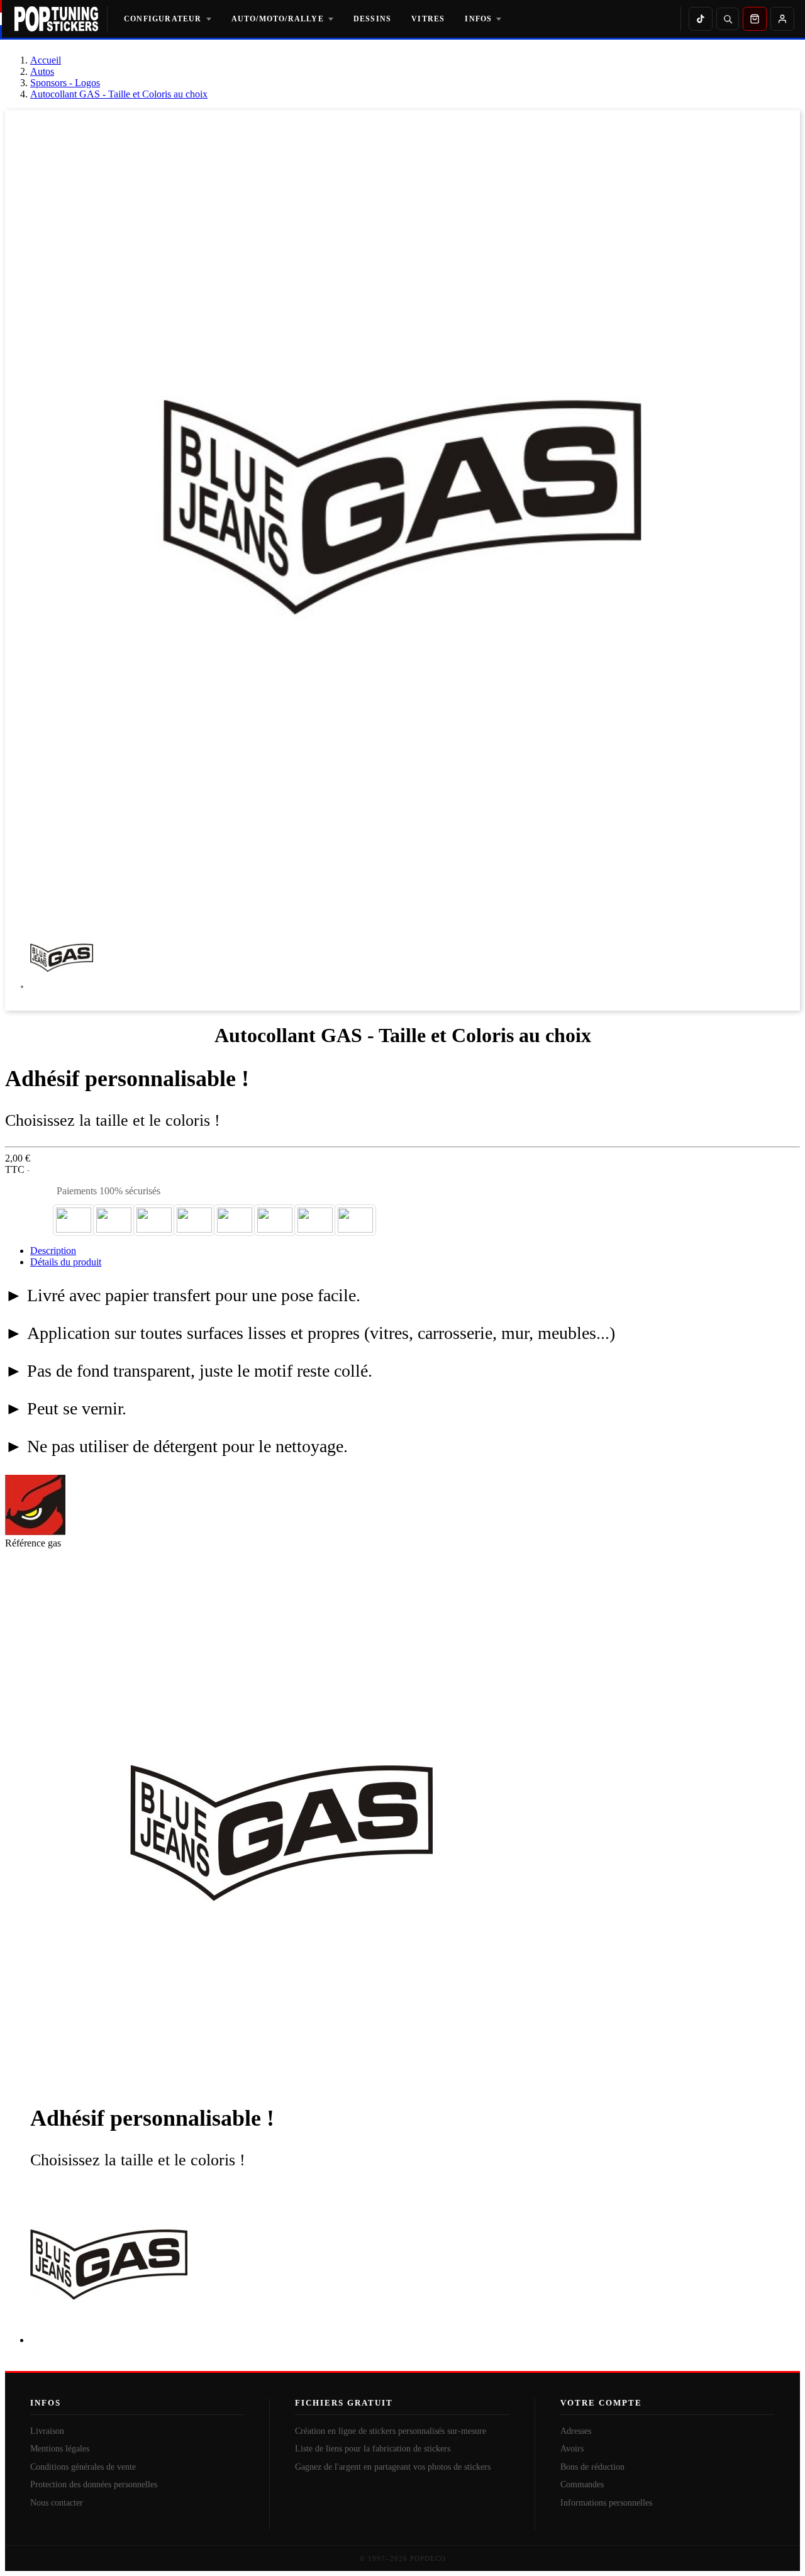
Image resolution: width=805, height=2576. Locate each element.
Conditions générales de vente (83, 2467)
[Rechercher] (728, 19)
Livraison (47, 2431)
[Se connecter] (782, 19)
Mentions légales (60, 2449)
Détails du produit (66, 1262)
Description (53, 1251)
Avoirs (572, 2449)
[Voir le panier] (755, 19)
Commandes (582, 2484)
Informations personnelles (606, 2503)
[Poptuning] (61, 19)
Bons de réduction (592, 2467)
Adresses (576, 2431)
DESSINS (372, 19)
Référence (26, 1543)
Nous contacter (57, 2503)
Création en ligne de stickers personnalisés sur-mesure (391, 2431)
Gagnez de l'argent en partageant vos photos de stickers (393, 2467)
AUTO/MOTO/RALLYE (278, 19)
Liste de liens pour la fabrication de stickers (373, 2449)
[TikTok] (701, 19)
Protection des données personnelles (94, 2484)
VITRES (428, 19)
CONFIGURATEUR (163, 19)
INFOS (478, 19)
